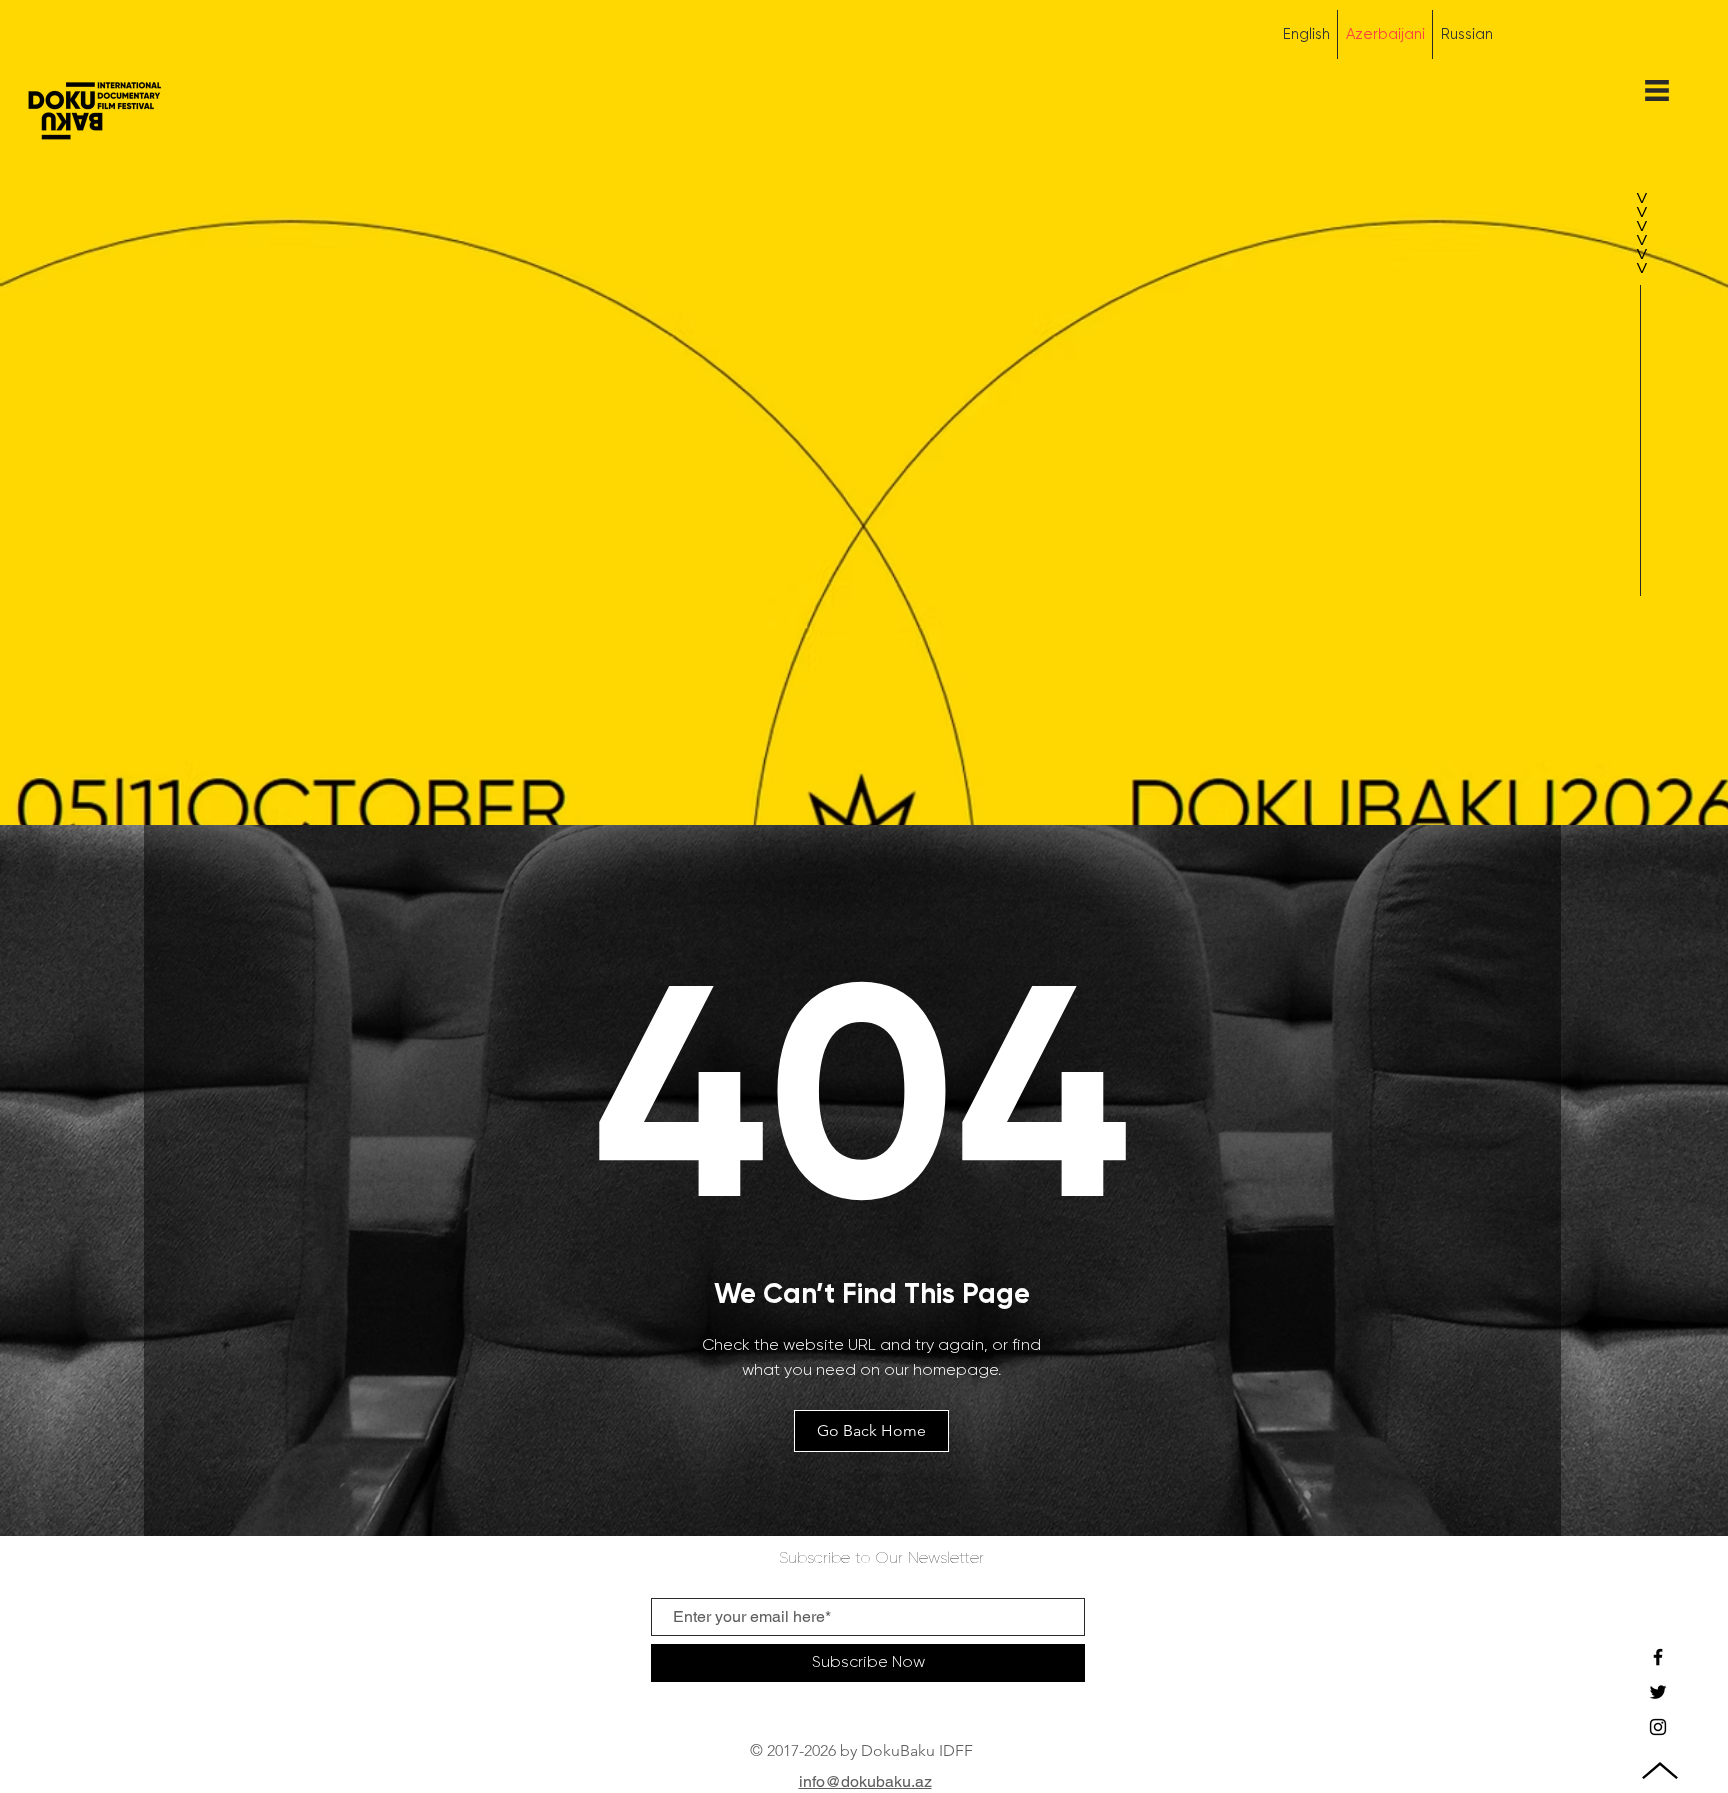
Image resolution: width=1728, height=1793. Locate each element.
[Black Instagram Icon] (1658, 1727)
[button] (1657, 90)
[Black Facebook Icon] (1658, 1657)
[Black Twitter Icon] (1658, 1692)
